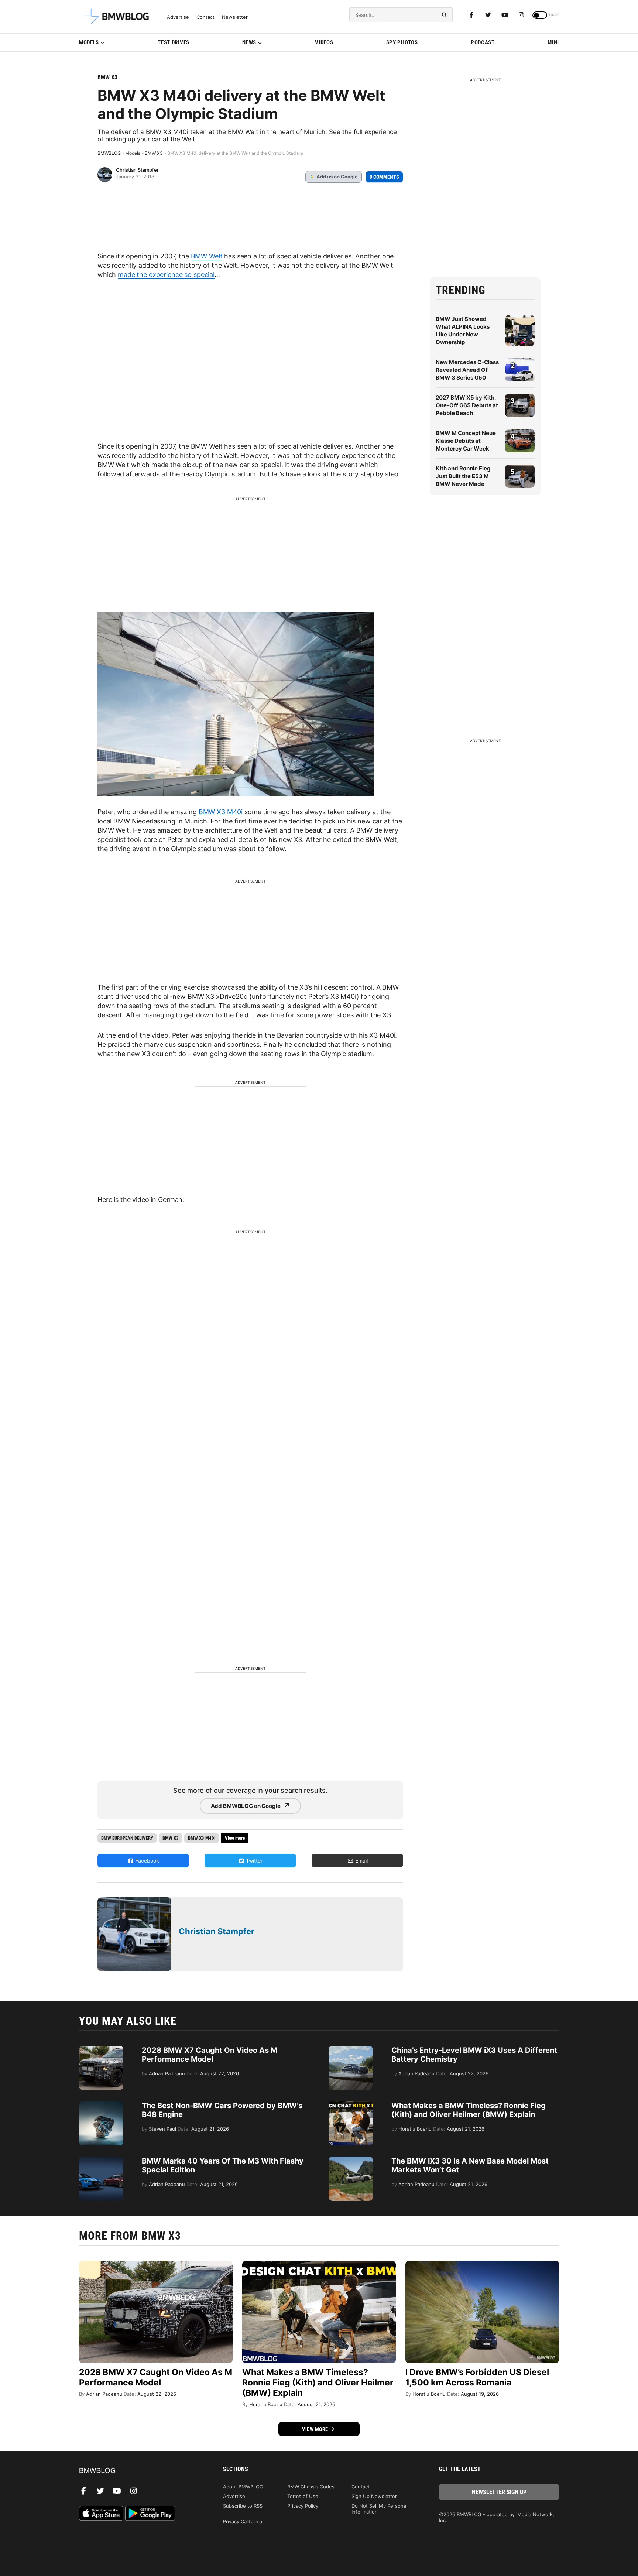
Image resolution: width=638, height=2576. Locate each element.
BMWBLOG (109, 153)
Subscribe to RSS (243, 2506)
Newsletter (235, 17)
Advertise (178, 17)
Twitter (253, 1861)
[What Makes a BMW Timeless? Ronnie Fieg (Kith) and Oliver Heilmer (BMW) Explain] (351, 2105)
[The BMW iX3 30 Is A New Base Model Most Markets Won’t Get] (351, 2160)
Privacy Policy (303, 2506)
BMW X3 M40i (221, 812)
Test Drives (174, 42)
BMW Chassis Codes (311, 2487)
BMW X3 (107, 77)
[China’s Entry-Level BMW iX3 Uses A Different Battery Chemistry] (351, 2049)
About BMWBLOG (243, 2487)
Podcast (483, 42)
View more (316, 2429)
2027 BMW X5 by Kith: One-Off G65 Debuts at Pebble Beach (467, 405)
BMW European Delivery (127, 1838)
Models (89, 42)
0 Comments (384, 177)
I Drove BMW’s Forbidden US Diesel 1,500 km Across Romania (477, 2377)
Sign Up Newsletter (374, 2496)
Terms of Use (303, 2496)
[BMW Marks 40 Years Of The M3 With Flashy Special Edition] (101, 2160)
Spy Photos (402, 42)
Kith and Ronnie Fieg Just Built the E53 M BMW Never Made (463, 476)
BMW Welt (207, 256)
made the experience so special (166, 275)
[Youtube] (505, 15)
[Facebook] (471, 15)
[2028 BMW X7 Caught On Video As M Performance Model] (101, 2049)
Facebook (146, 1861)
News (249, 42)
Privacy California (243, 2521)
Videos (324, 42)
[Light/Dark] (540, 15)
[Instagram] (521, 15)
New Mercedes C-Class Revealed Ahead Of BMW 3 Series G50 (467, 370)
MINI (553, 42)
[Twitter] (488, 15)
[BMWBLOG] (139, 2471)
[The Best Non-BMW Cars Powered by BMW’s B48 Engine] (101, 2105)
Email (361, 1861)
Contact (205, 17)
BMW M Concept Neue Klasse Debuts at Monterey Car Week (466, 441)
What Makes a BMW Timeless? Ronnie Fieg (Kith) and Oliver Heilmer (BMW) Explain (469, 2110)
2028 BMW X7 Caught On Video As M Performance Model (210, 2055)
